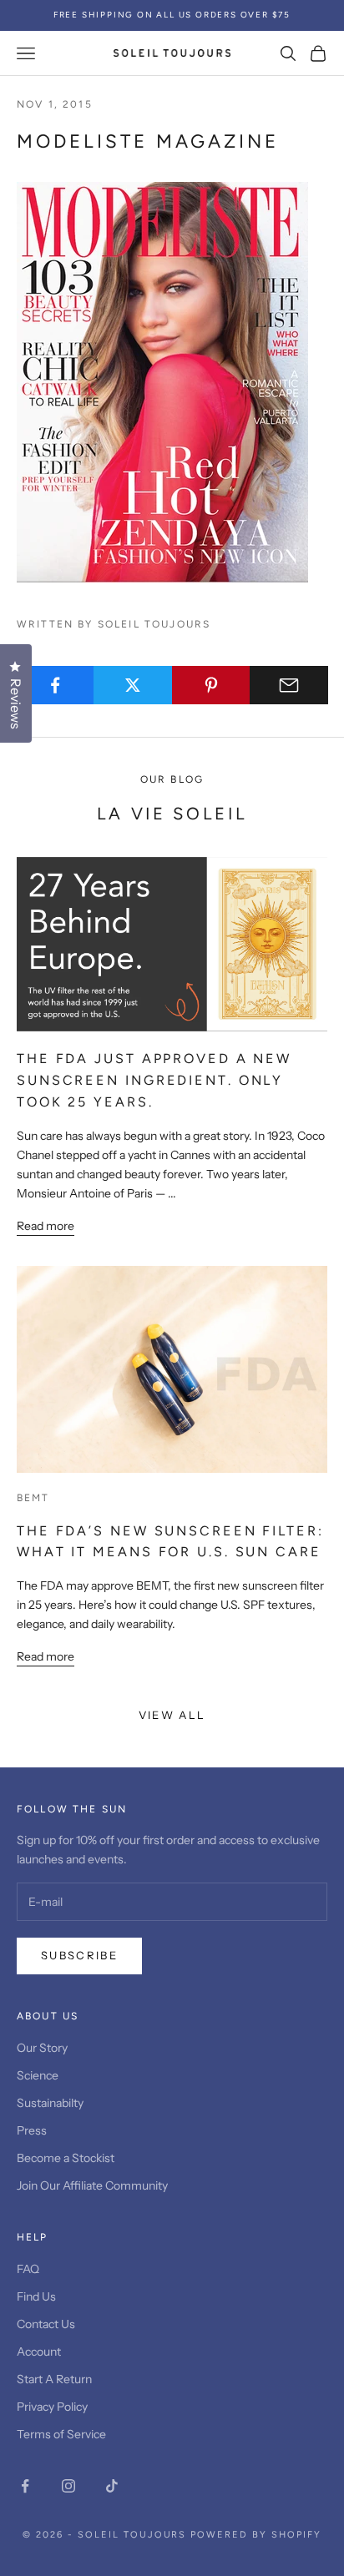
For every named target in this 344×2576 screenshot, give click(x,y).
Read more (46, 1226)
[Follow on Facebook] (25, 2486)
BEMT (33, 1498)
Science (38, 2075)
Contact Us (46, 2324)
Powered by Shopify (256, 2535)
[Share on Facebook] (55, 685)
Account (39, 2352)
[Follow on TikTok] (112, 2486)
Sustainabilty (50, 2103)
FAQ (28, 2269)
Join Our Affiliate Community (92, 2185)
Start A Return (54, 2379)
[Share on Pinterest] (211, 685)
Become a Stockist (66, 2158)
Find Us (36, 2296)
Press (32, 2130)
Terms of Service (61, 2434)
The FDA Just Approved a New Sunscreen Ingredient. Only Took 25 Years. (154, 1080)
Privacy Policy (52, 2407)
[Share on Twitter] (133, 685)
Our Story (42, 2048)
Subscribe (79, 1955)
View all (172, 1715)
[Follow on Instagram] (68, 2486)
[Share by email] (289, 685)
